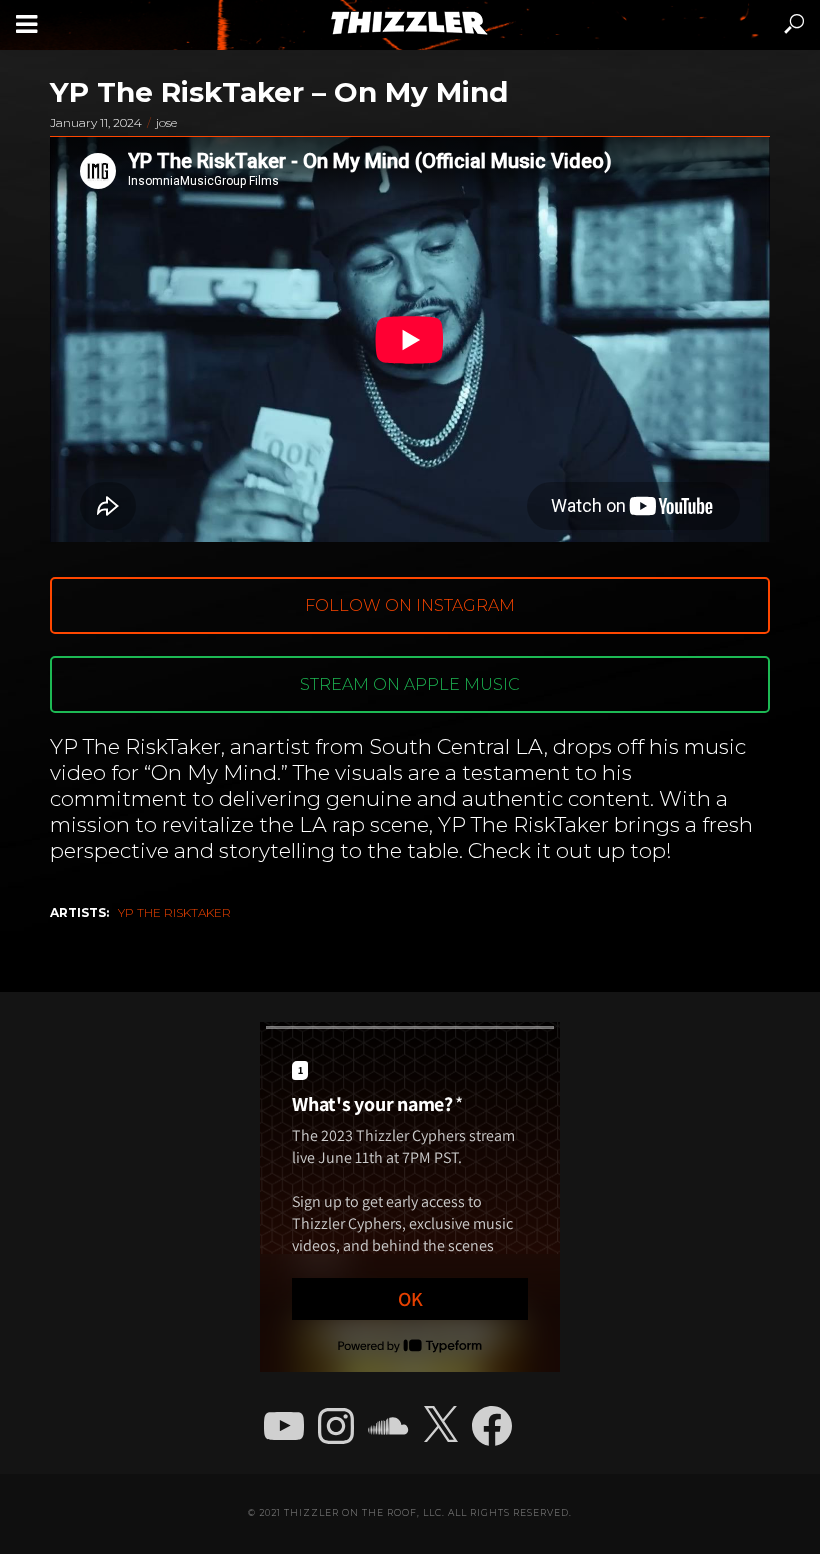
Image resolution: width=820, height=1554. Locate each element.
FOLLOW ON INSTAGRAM (410, 605)
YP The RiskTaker (174, 912)
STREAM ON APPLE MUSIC (410, 684)
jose (166, 122)
